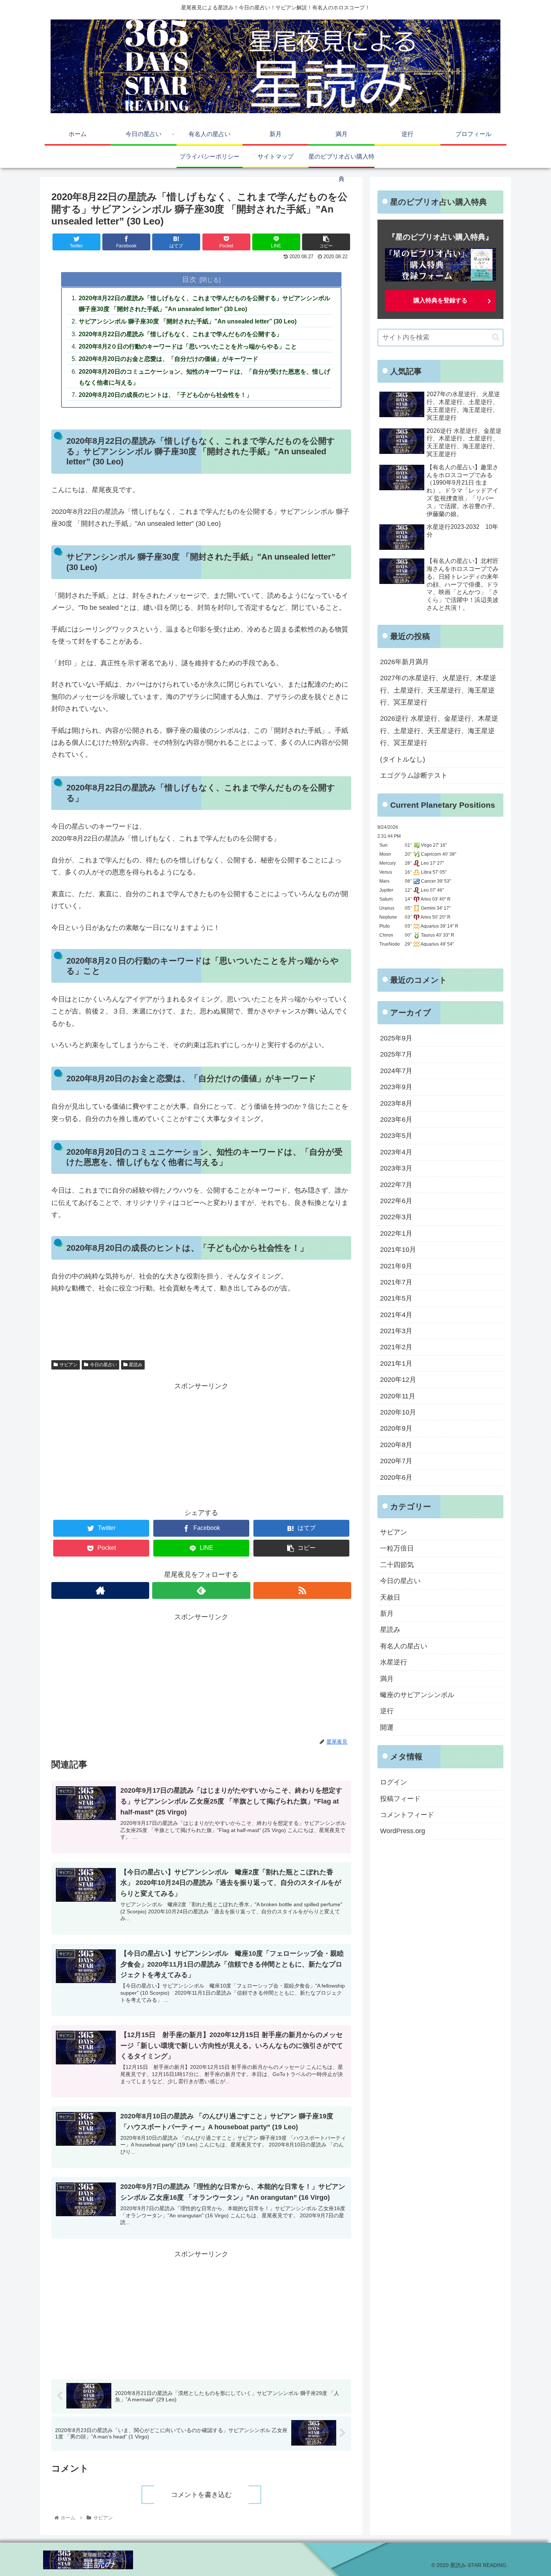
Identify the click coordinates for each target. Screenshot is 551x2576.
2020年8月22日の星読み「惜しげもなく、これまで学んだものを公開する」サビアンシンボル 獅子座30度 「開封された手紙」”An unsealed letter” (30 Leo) (204, 303)
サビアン (69, 1365)
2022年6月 (396, 1201)
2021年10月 (398, 1250)
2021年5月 (396, 1298)
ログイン (394, 1782)
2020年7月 (396, 1461)
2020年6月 (396, 1477)
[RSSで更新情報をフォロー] (302, 1590)
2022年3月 (396, 1217)
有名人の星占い (404, 1646)
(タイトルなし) (403, 759)
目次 (189, 279)
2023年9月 (396, 1087)
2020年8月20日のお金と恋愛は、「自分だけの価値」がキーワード (168, 359)
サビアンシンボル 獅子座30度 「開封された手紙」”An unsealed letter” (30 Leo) (188, 321)
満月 (387, 1678)
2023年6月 (396, 1120)
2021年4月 (396, 1314)
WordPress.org (403, 1831)
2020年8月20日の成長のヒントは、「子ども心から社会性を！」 (165, 395)
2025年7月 (396, 1054)
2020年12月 (398, 1380)
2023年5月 (396, 1136)
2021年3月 (396, 1331)
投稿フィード (400, 1798)
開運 (387, 1727)
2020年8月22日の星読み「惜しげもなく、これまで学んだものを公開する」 (180, 334)
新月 (387, 1614)
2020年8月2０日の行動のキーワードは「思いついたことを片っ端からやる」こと (188, 346)
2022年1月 (396, 1233)
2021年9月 (396, 1266)
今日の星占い (103, 1365)
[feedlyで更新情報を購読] (201, 1590)
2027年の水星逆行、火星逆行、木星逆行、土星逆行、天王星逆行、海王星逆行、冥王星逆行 (438, 690)
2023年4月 (396, 1152)
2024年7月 (396, 1070)
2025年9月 (396, 1038)
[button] (496, 337)
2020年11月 (398, 1396)
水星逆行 (394, 1662)
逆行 (387, 1711)
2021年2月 (396, 1347)
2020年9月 (396, 1428)
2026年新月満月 (404, 662)
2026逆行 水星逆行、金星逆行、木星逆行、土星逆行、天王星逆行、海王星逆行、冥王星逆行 (439, 731)
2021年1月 (396, 1364)
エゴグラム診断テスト (414, 775)
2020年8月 (396, 1444)
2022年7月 (396, 1184)
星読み (136, 1365)
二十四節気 (397, 1565)
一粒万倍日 (397, 1548)
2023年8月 (396, 1103)
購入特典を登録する (440, 300)
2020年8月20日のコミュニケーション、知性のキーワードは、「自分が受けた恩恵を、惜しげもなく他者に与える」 (204, 377)
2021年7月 (396, 1282)
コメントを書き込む (201, 2495)
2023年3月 (396, 1168)
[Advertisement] (201, 1445)
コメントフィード (407, 1815)
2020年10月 (398, 1412)
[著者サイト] (100, 1590)
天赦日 (390, 1597)
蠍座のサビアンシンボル (417, 1695)
